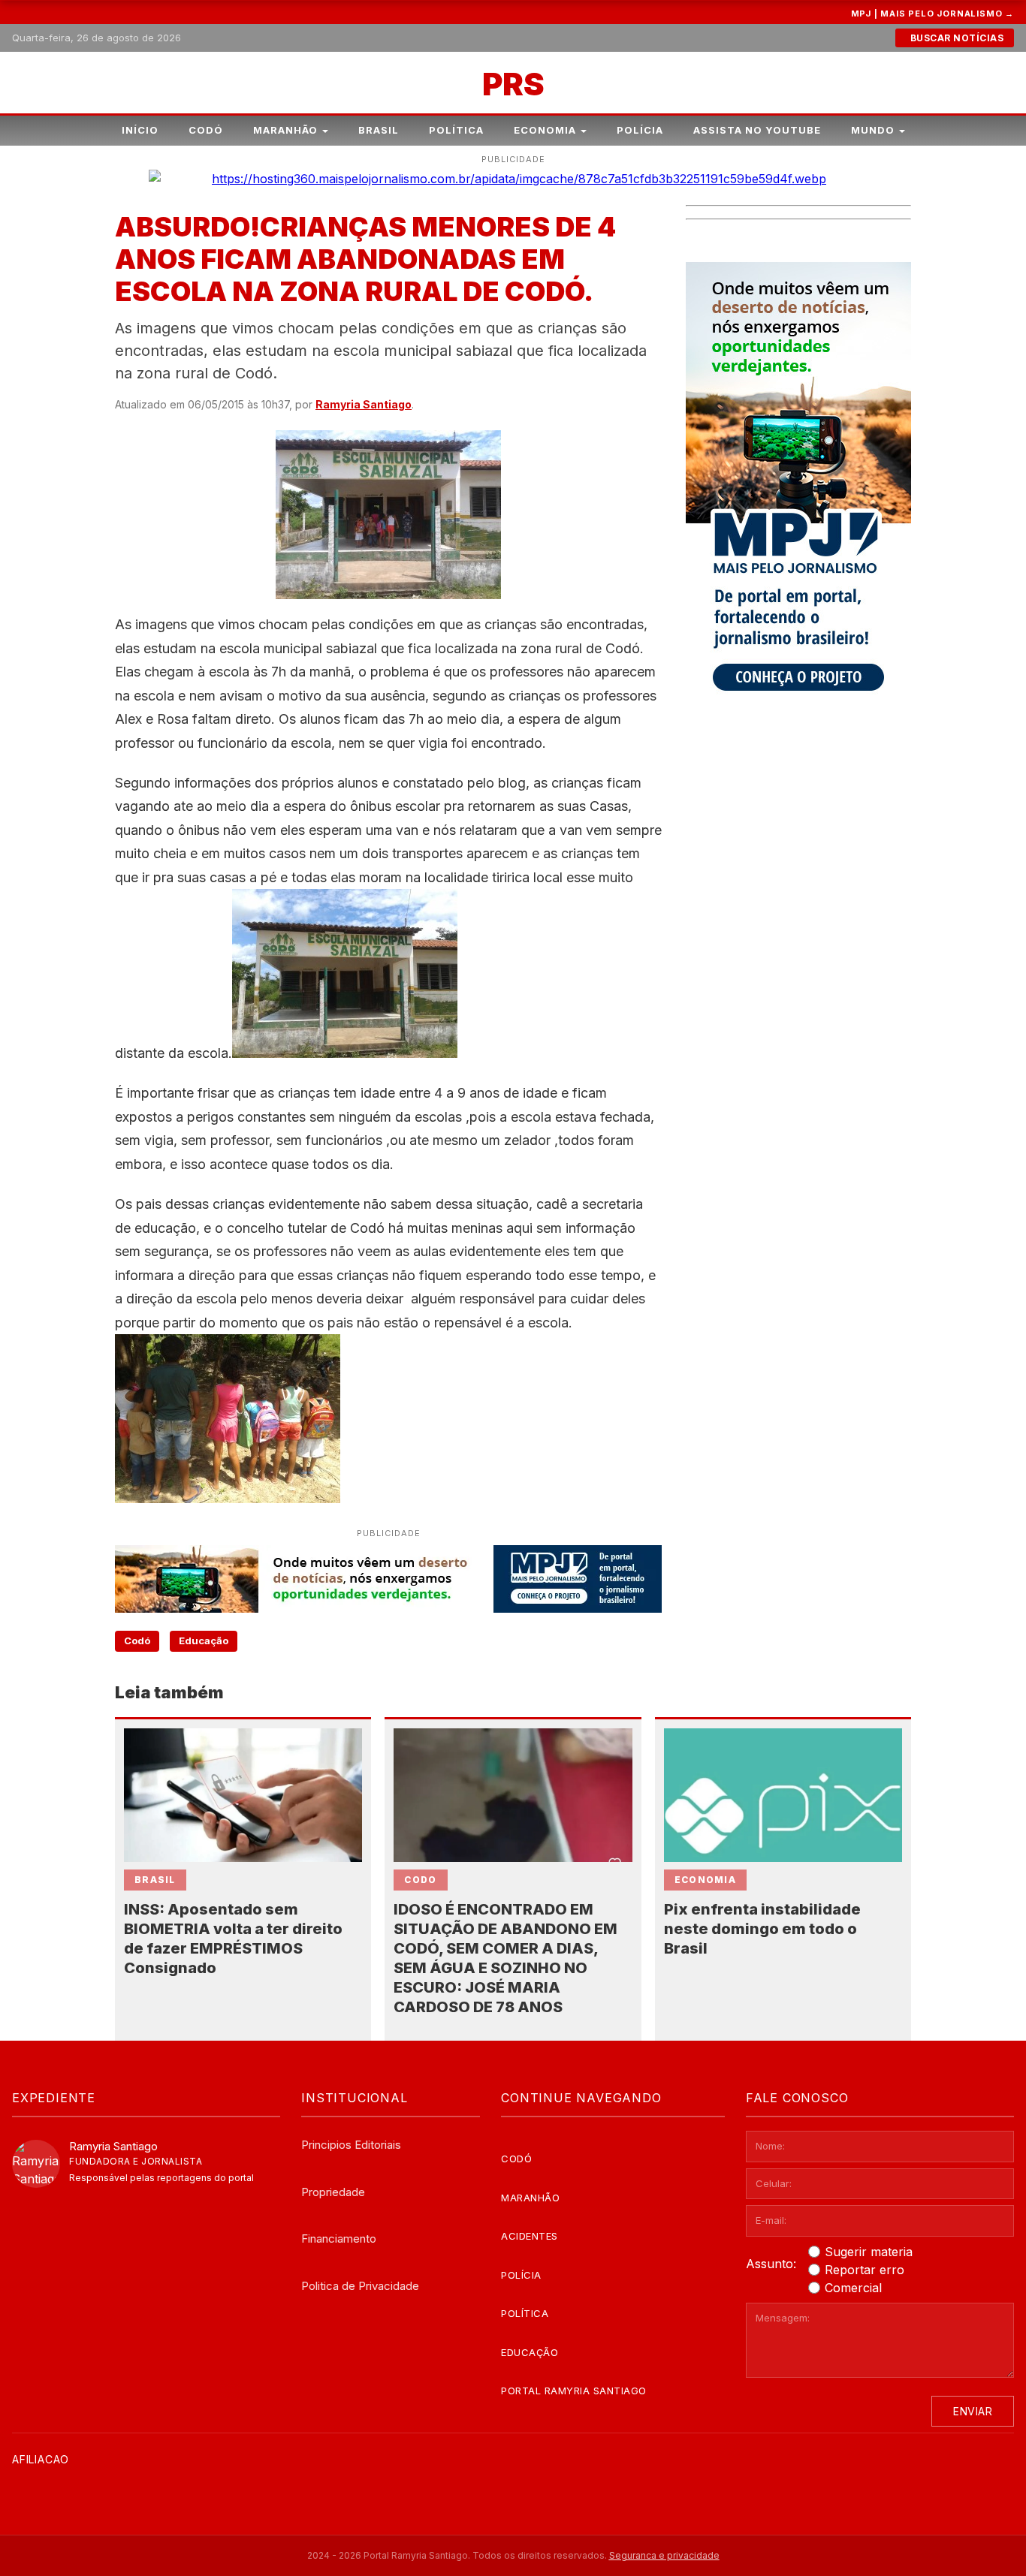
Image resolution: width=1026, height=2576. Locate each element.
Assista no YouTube (757, 130)
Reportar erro (865, 2270)
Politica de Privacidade (360, 2286)
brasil (155, 1880)
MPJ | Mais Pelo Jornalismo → (932, 14)
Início (140, 130)
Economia (545, 130)
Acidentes (530, 2236)
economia (705, 1880)
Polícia (640, 130)
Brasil (379, 130)
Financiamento (339, 2239)
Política (456, 130)
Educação (204, 1641)
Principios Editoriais (351, 2145)
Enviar (973, 2411)
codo (420, 1880)
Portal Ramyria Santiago (574, 2391)
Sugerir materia (869, 2252)
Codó (206, 130)
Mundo (873, 130)
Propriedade (333, 2192)
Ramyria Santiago (364, 404)
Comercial (853, 2288)
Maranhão (285, 130)
